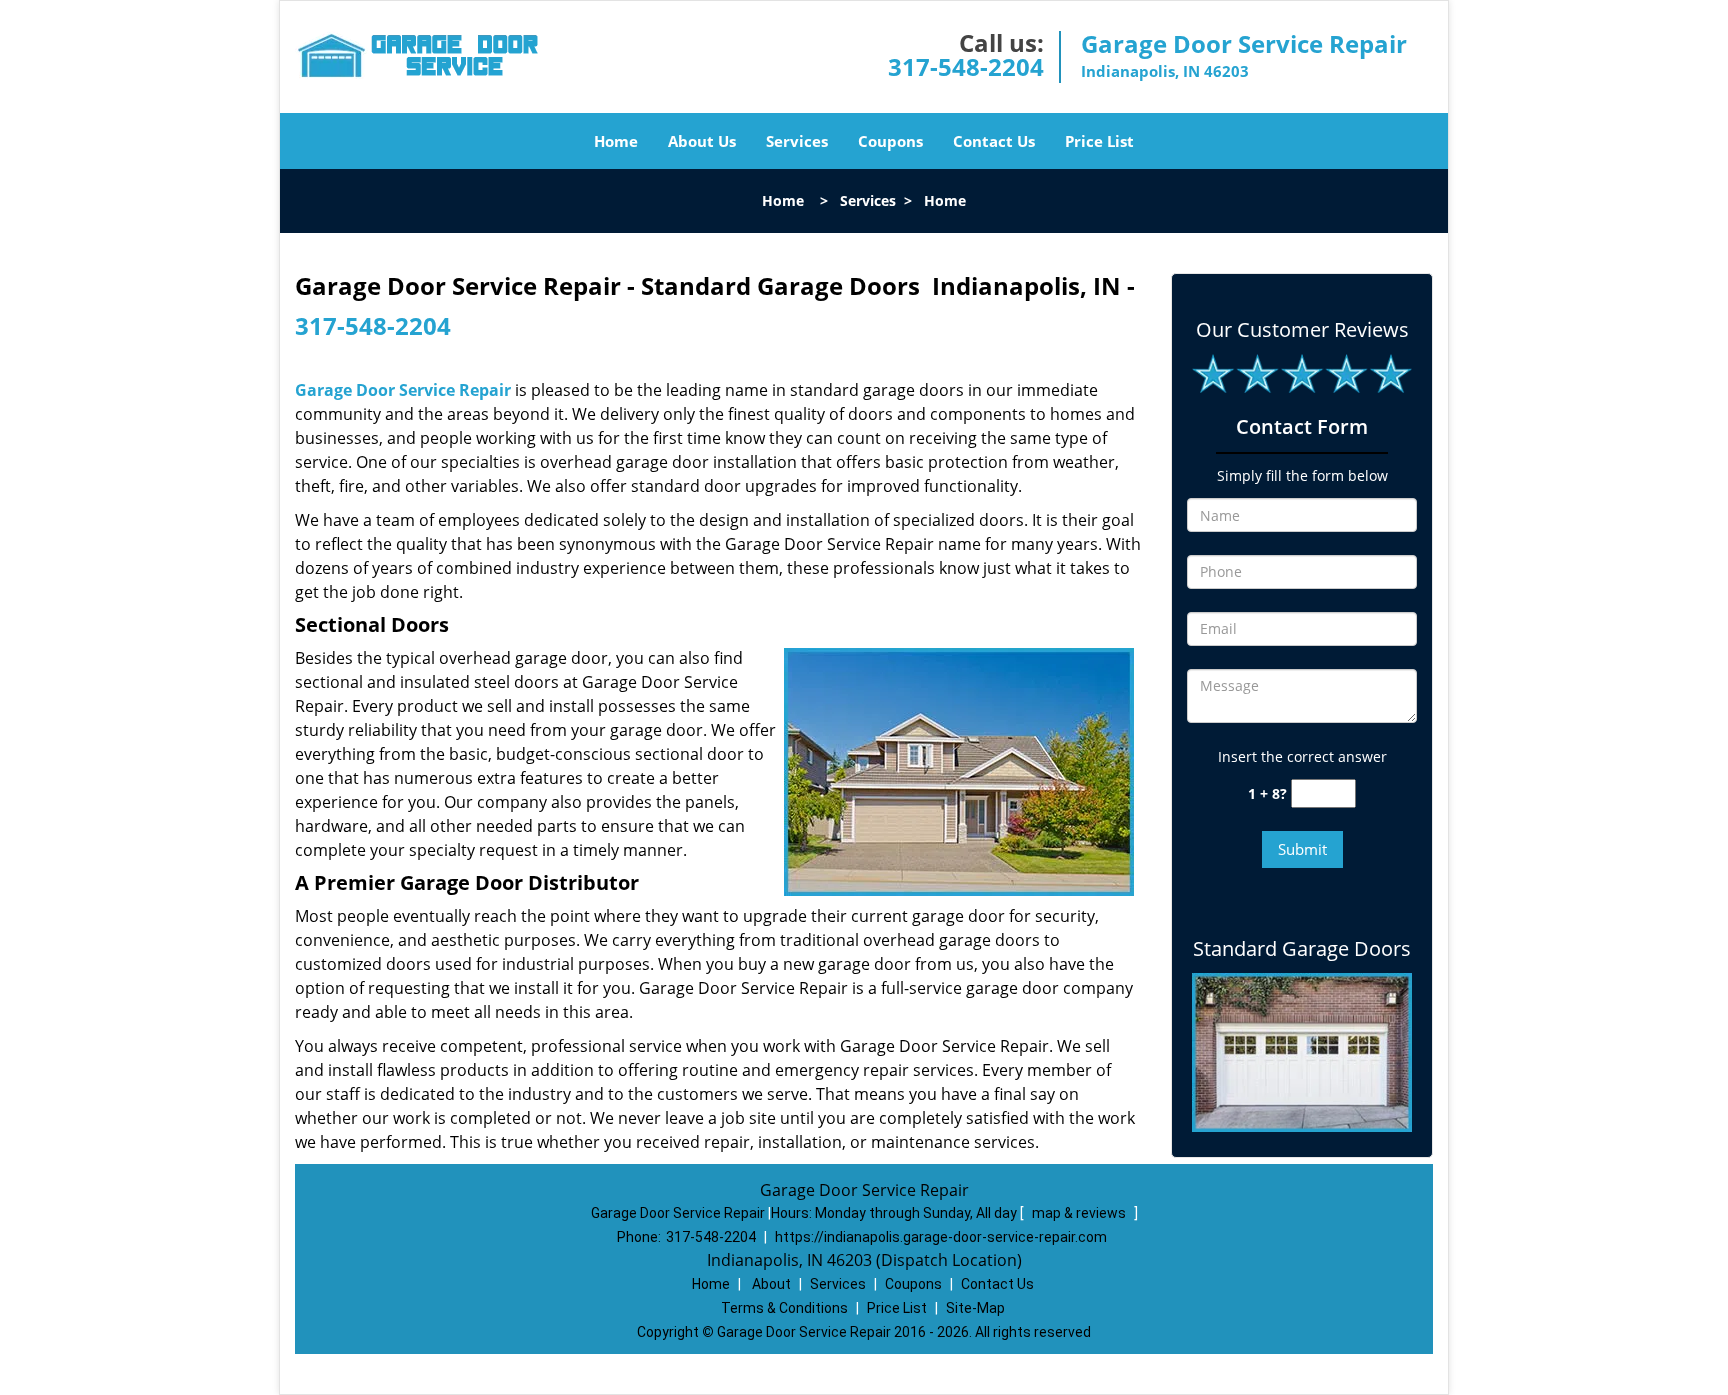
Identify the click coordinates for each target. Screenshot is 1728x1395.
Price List (1099, 141)
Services (797, 141)
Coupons (890, 141)
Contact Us (994, 141)
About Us (702, 141)
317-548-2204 (966, 66)
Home (616, 141)
